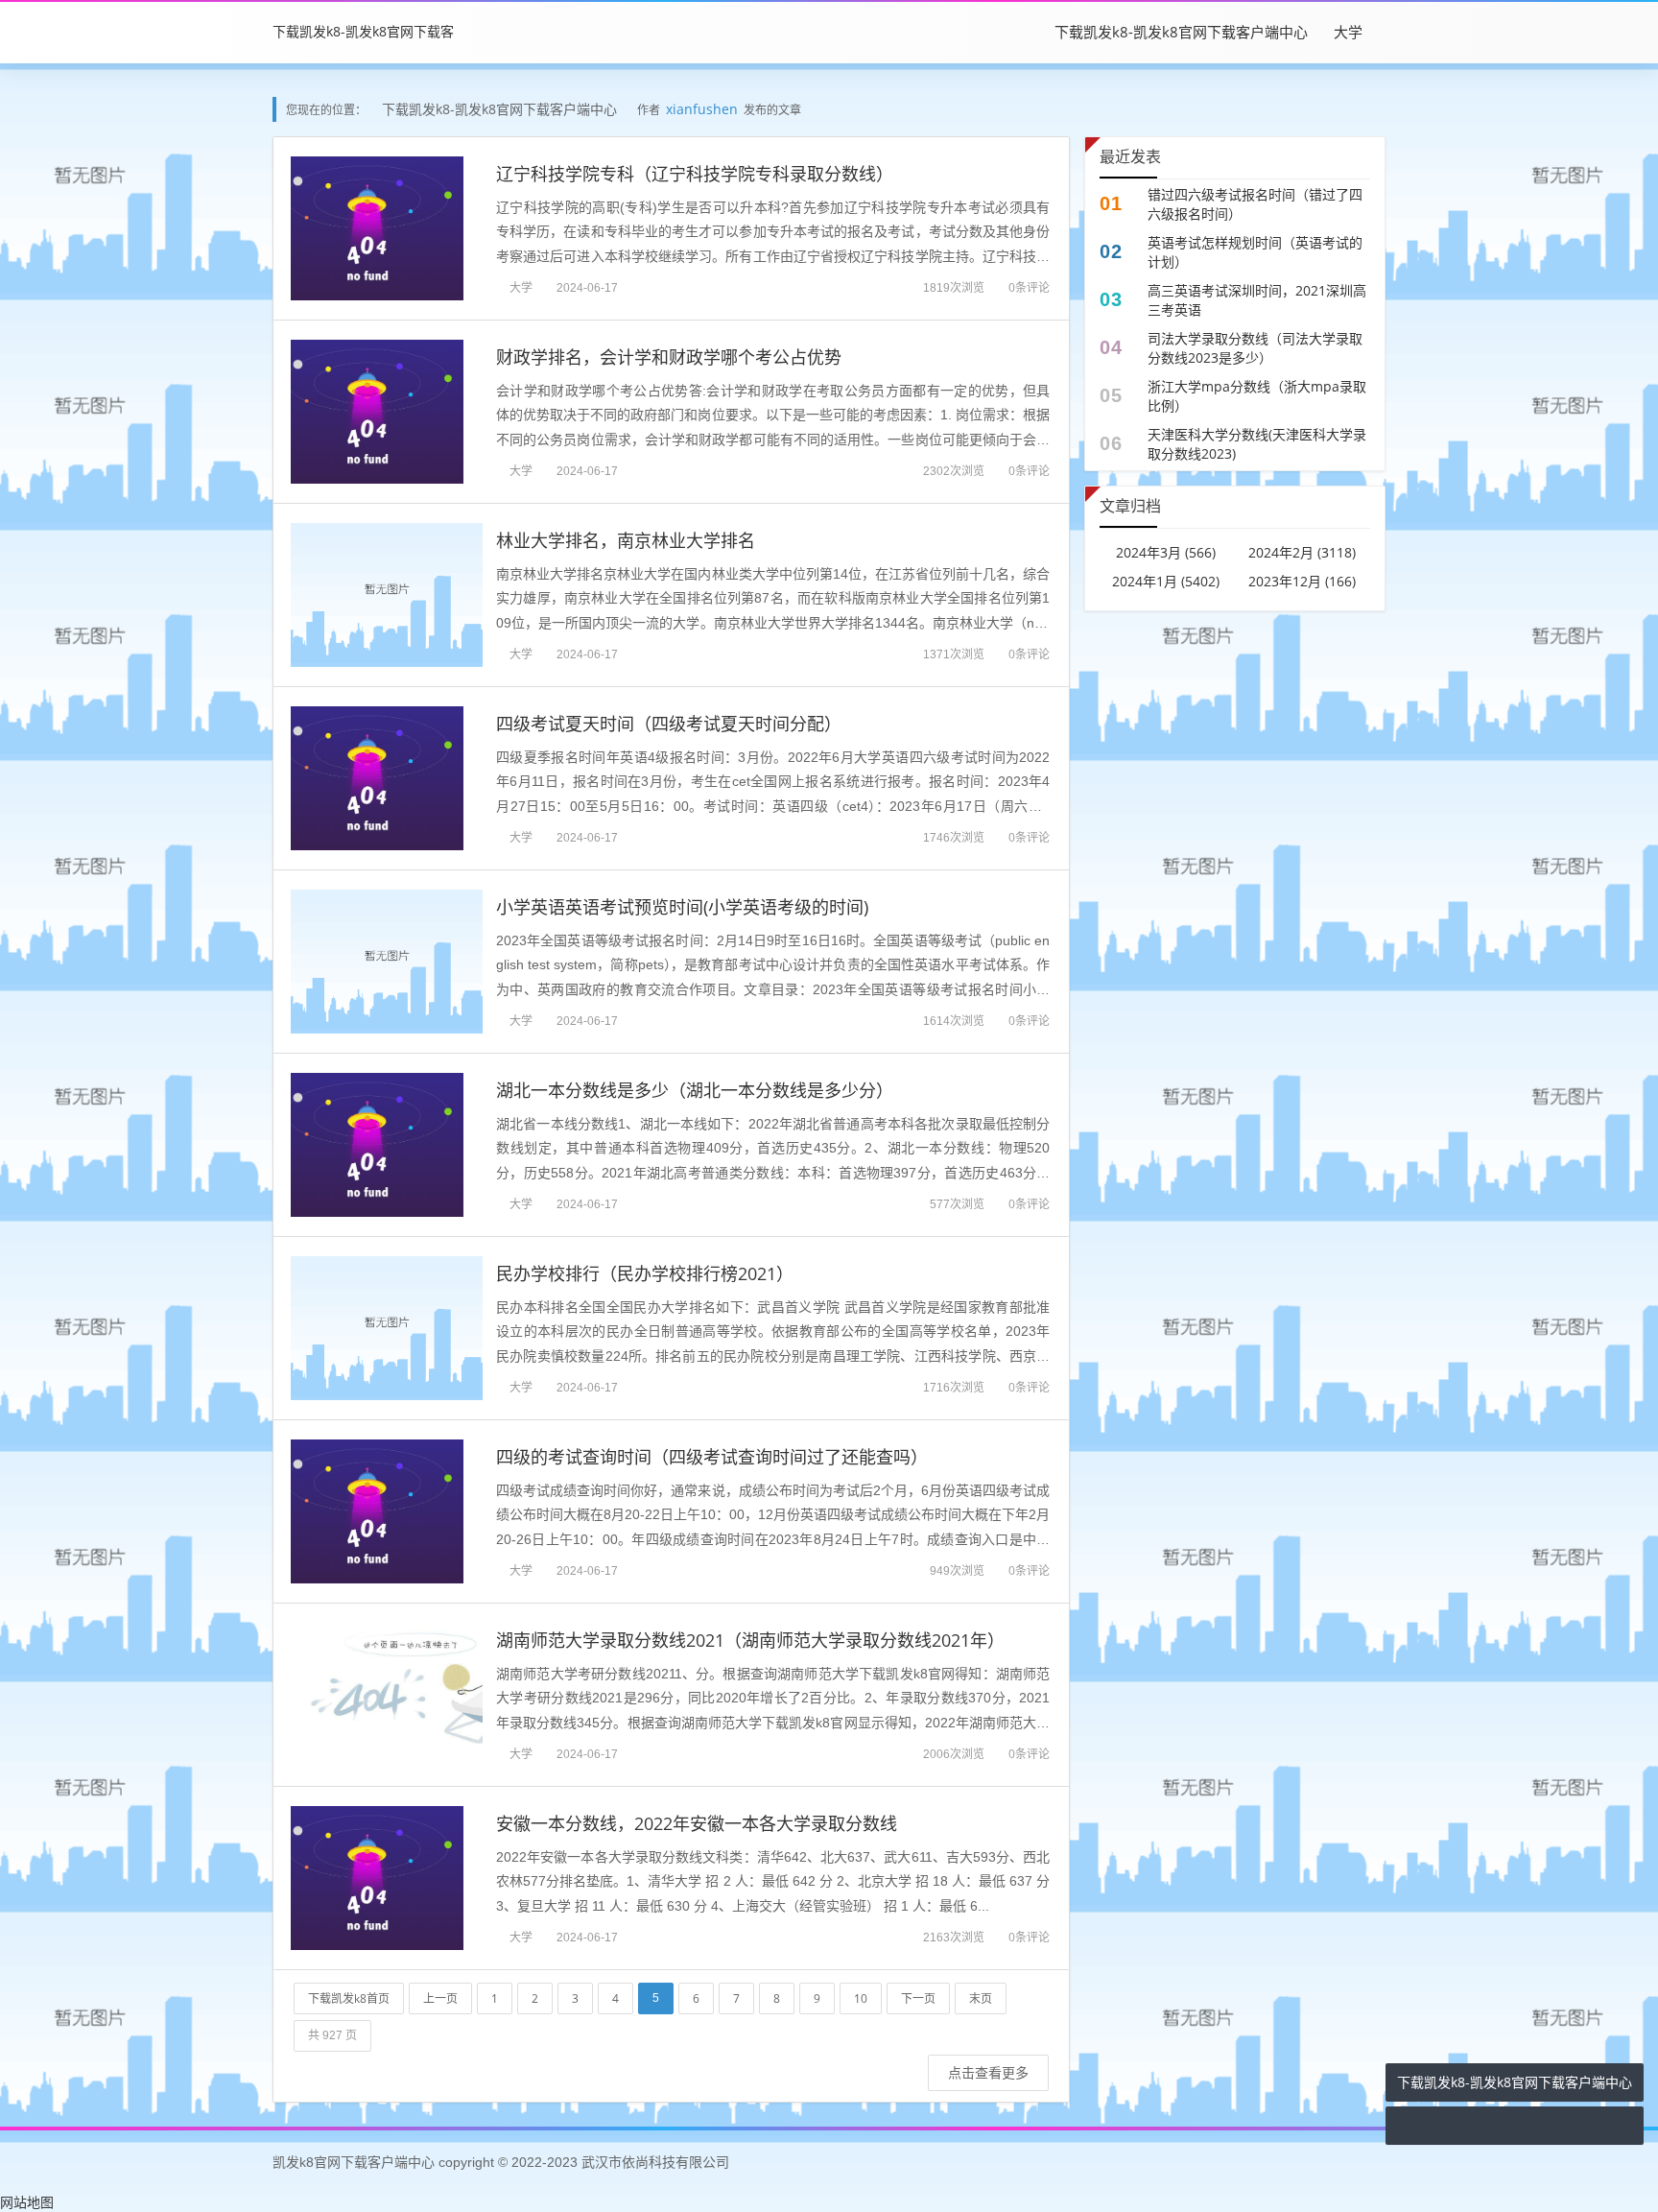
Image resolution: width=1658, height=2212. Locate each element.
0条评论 (1029, 287)
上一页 (440, 1998)
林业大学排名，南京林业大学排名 (626, 540)
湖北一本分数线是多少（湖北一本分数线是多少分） (695, 1090)
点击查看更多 (988, 2072)
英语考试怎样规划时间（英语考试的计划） (1255, 252)
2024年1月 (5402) (1166, 581)
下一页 (918, 1998)
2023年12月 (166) (1302, 581)
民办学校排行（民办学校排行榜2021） (645, 1273)
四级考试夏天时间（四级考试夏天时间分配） (669, 724)
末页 (981, 1998)
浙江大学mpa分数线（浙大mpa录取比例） (1257, 396)
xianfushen (702, 109)
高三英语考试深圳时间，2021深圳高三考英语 (1257, 300)
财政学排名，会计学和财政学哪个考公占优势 (669, 357)
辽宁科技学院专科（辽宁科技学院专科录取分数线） (695, 174)
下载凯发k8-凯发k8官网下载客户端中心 (1181, 32)
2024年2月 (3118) (1302, 552)
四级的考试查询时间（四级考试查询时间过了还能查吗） (712, 1457)
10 (861, 1998)
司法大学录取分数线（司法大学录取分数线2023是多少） (1255, 348)
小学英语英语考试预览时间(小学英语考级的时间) (682, 907)
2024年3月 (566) (1166, 552)
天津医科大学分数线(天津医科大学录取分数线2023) (1257, 444)
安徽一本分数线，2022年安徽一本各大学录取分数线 (697, 1823)
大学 (1348, 32)
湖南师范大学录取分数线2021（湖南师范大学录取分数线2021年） (750, 1640)
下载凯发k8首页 (349, 1998)
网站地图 (27, 2202)
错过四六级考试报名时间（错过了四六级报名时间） (1255, 204)
